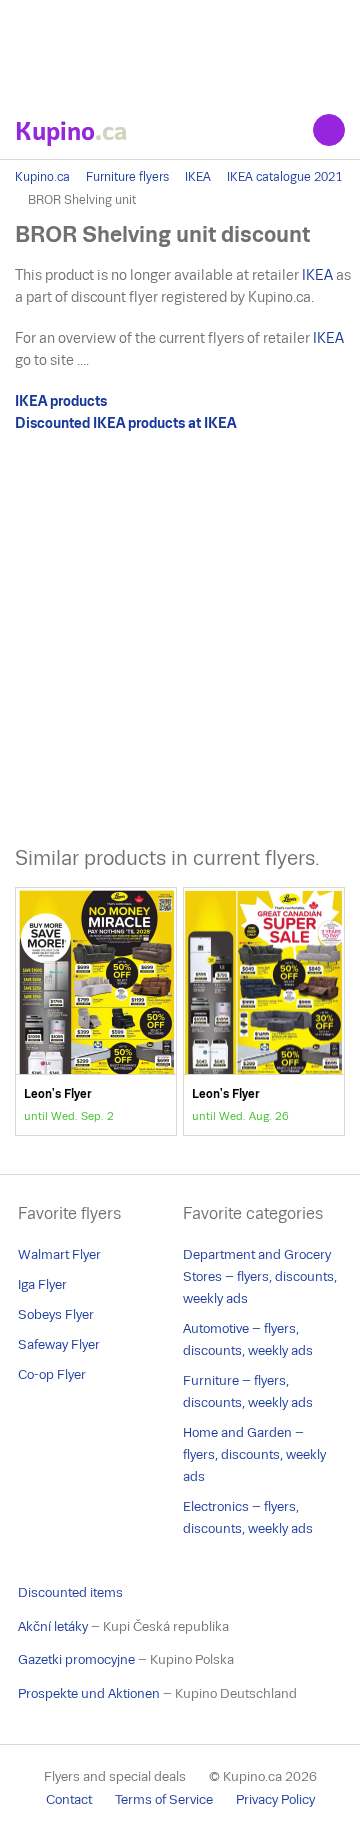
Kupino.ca (42, 177)
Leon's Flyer (96, 1011)
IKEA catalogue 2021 (284, 177)
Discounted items (70, 1592)
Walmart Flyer (59, 1254)
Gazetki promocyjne (76, 1659)
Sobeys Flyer (56, 1314)
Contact (69, 1799)
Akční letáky (53, 1626)
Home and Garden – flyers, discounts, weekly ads (254, 1454)
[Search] (329, 130)
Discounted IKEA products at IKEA (125, 423)
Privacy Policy (275, 1799)
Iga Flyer (42, 1284)
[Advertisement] (180, 50)
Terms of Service (164, 1799)
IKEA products (61, 401)
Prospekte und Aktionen (89, 1693)
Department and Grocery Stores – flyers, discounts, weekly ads (260, 1276)
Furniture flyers (127, 177)
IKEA (198, 177)
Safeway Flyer (59, 1344)
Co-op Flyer (52, 1374)
